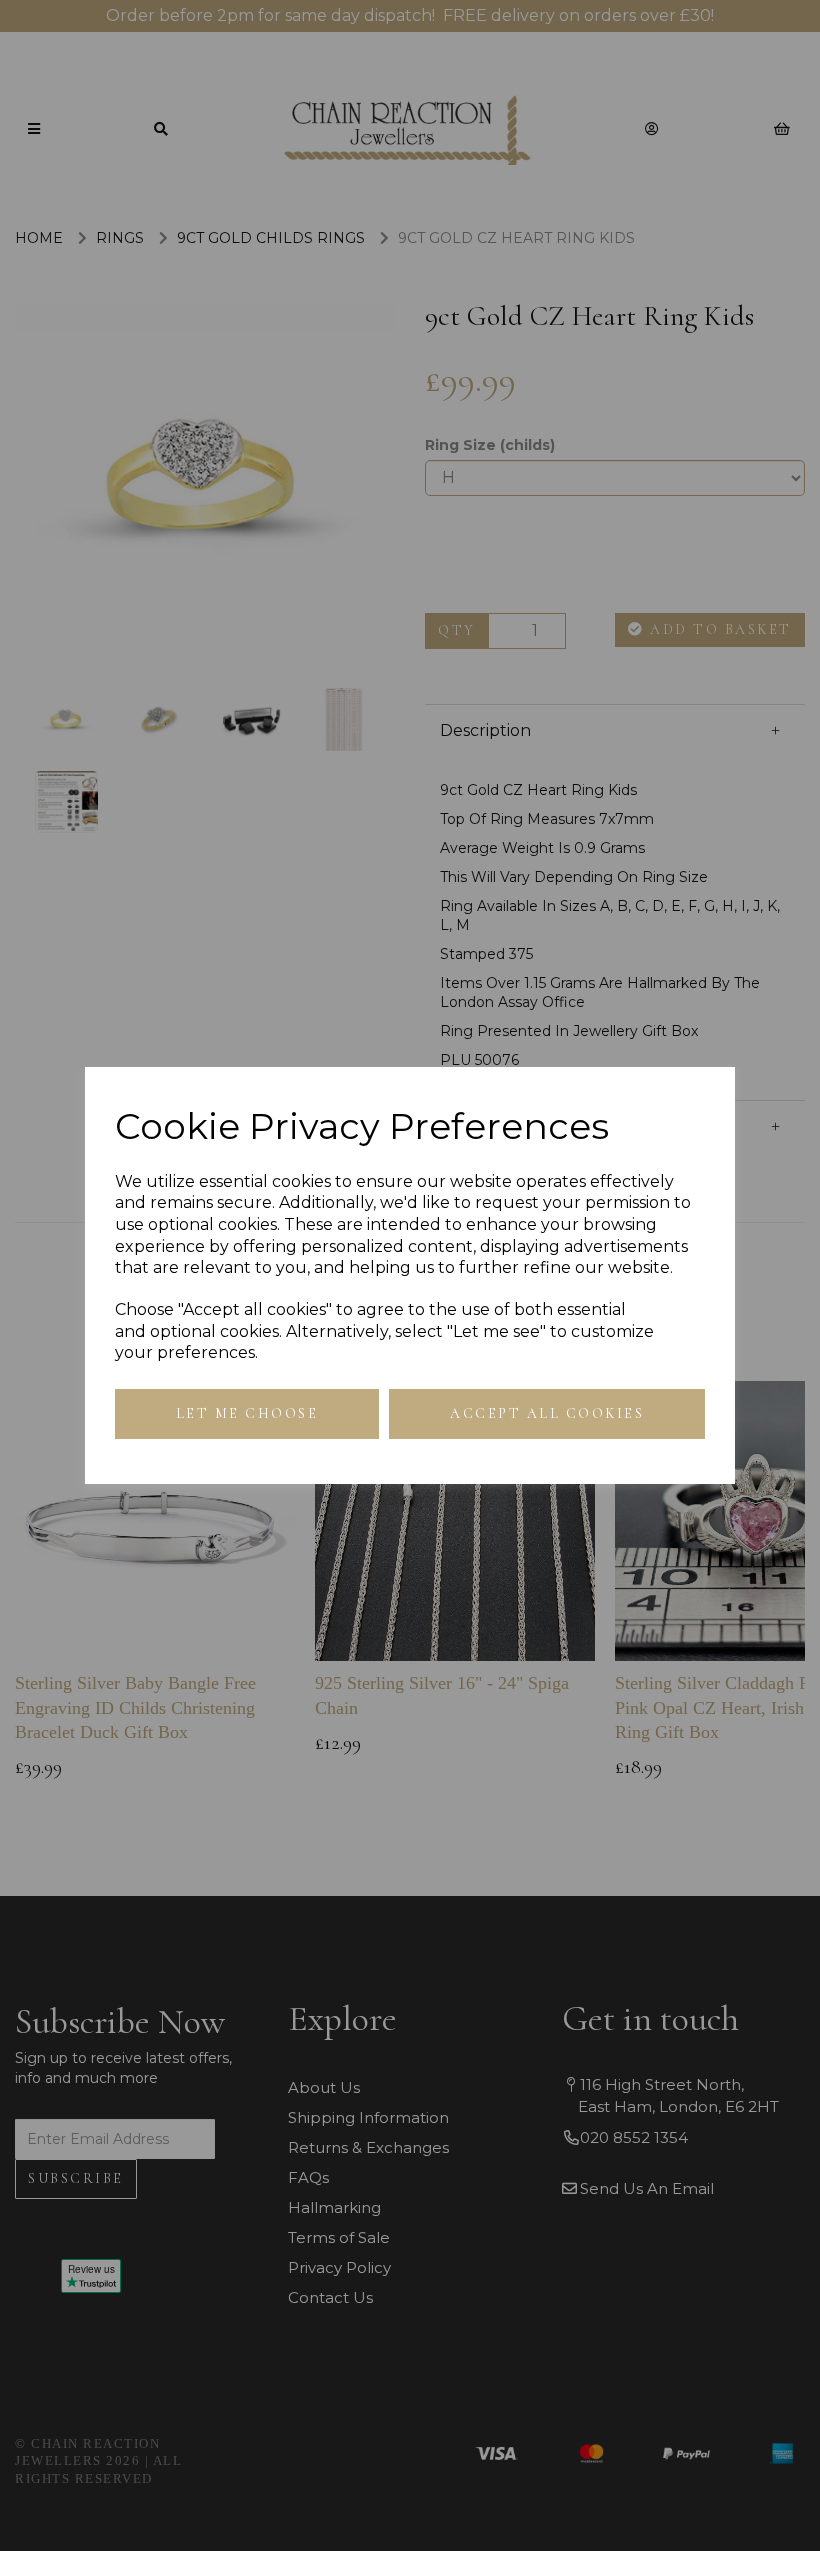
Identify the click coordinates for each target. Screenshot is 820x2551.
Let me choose (247, 1413)
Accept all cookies (547, 1413)
